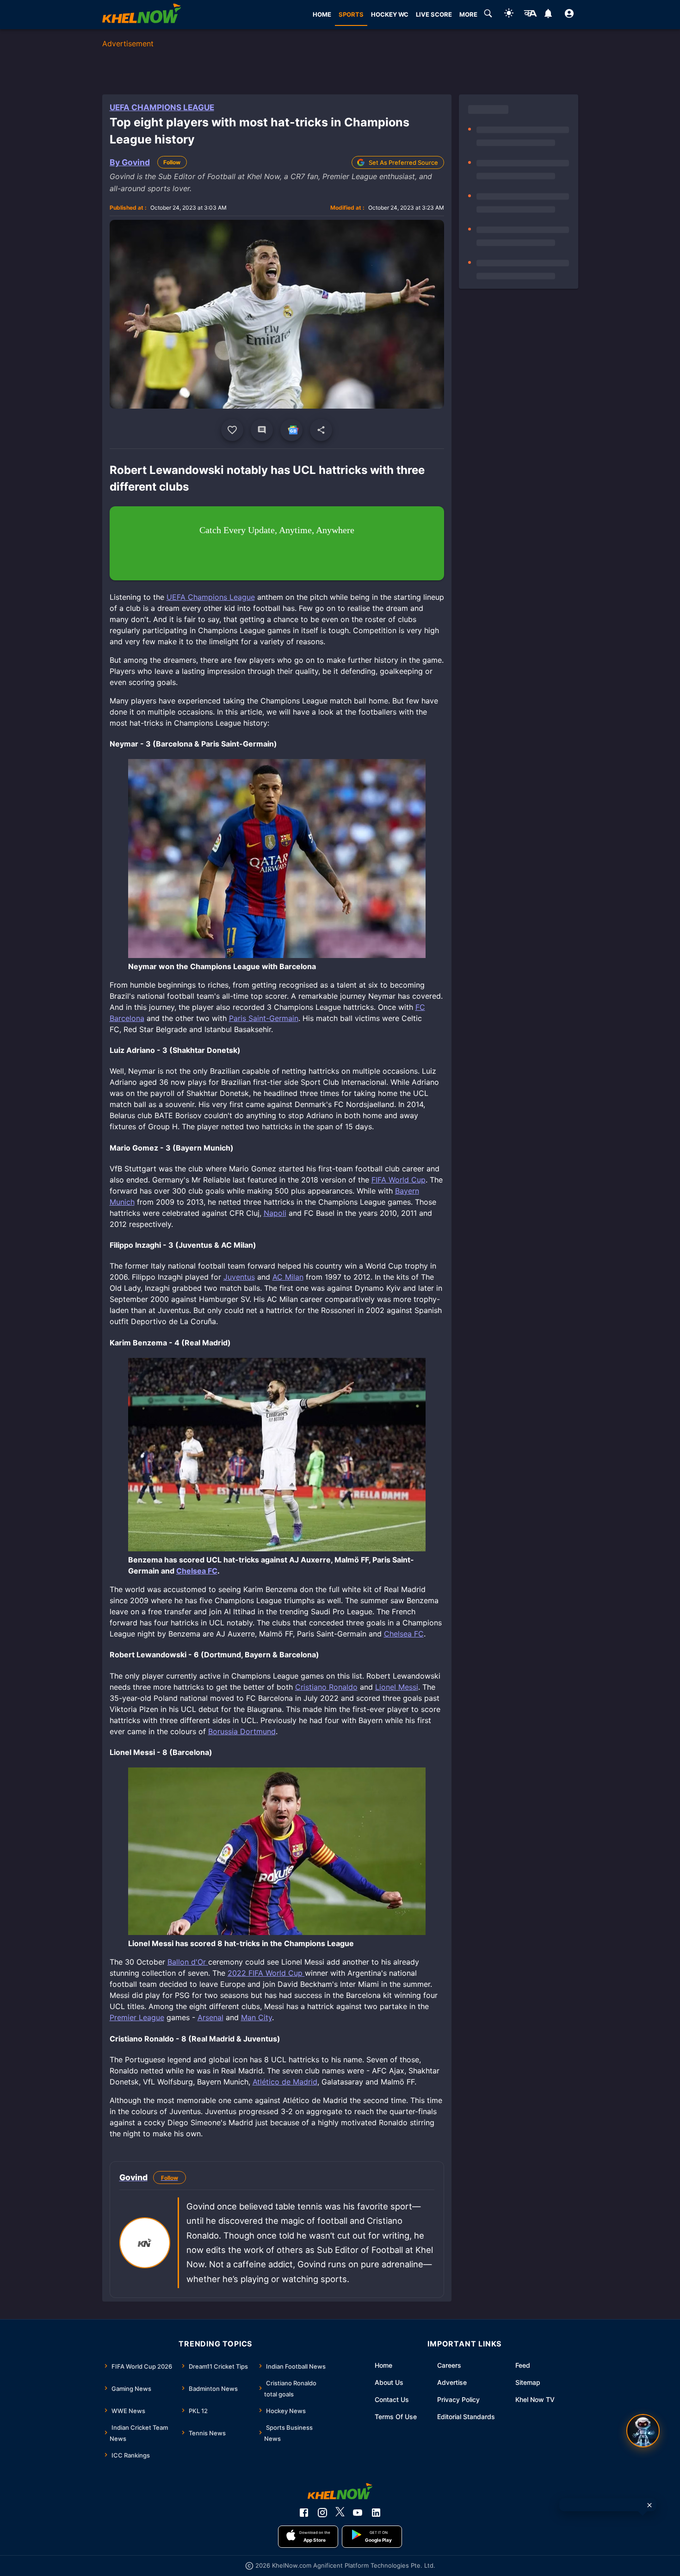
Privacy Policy (458, 2399)
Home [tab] (322, 14)
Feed (523, 2365)
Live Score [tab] (434, 14)
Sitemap (528, 2382)
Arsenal (210, 2017)
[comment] (262, 430)
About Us (389, 2382)
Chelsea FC (197, 1571)
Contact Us (392, 2399)
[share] (321, 430)
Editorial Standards (466, 2417)
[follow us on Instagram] (322, 2513)
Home (383, 2365)
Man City (257, 2017)
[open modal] (643, 2431)
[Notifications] (548, 15)
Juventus (239, 1277)
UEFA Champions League (162, 107)
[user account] (569, 15)
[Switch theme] (509, 15)
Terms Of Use (396, 2417)
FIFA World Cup (399, 1180)
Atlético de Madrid (285, 2082)
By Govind (130, 162)
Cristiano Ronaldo (326, 1687)
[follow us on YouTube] (358, 2513)
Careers (449, 2365)
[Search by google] (488, 15)
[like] (232, 430)
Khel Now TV (535, 2399)
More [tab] (468, 14)
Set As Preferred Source (403, 162)
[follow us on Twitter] (340, 2513)
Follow (172, 162)
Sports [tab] (351, 14)
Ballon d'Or (188, 1962)
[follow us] (291, 430)
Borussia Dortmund (242, 1731)
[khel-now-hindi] (530, 15)
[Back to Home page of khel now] (142, 15)
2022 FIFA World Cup (266, 1973)
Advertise (452, 2382)
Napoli (275, 1213)
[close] (649, 2505)
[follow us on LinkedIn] (376, 2513)
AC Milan (288, 1277)
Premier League (137, 2017)
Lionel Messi (397, 1687)
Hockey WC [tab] (390, 14)
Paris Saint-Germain (264, 1018)
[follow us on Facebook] (304, 2513)
